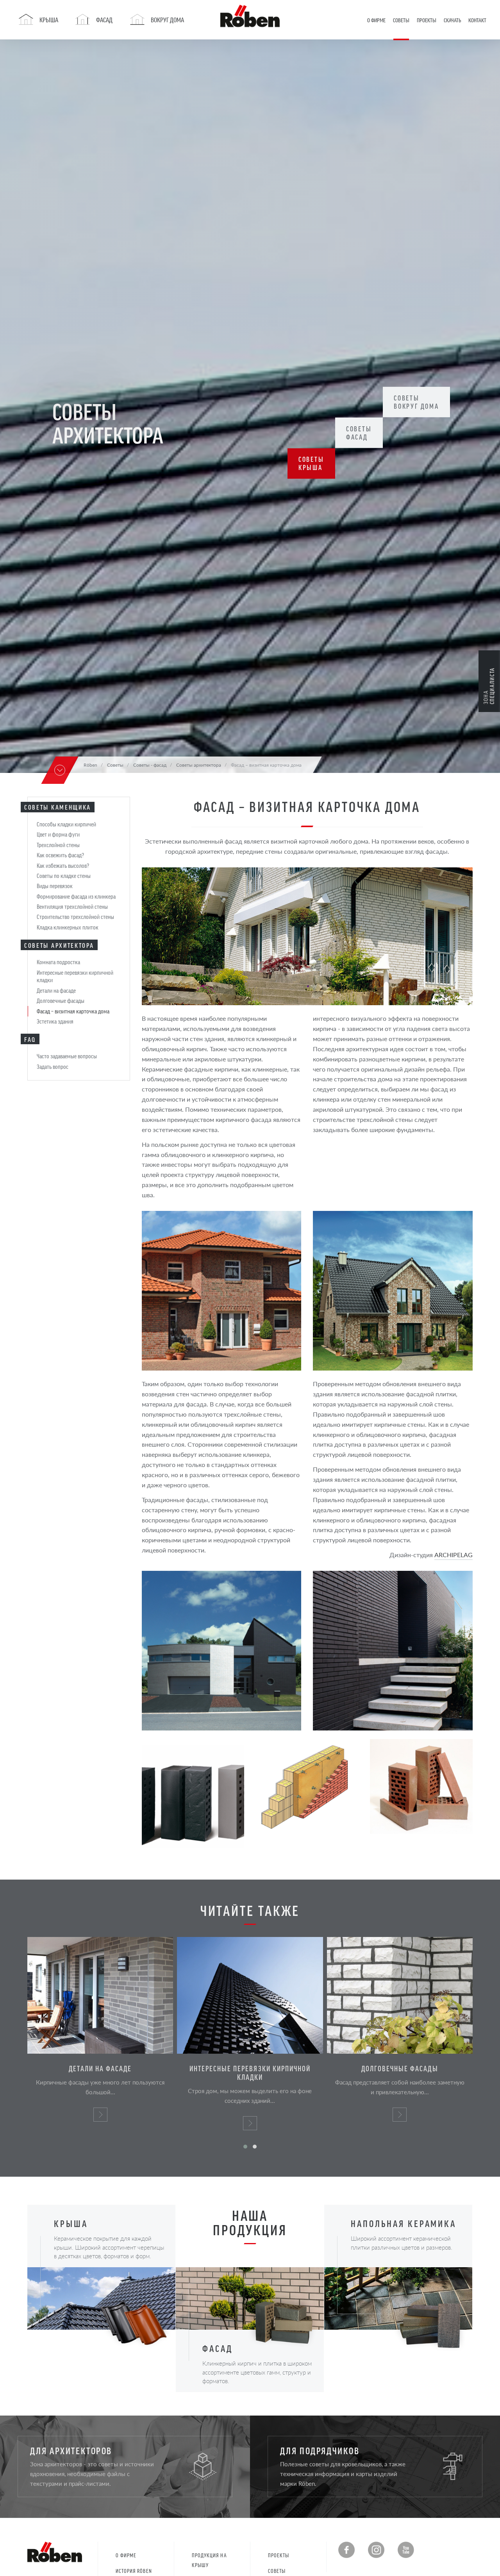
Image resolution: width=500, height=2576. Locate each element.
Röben (90, 765)
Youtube (406, 2550)
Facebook (346, 2550)
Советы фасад (359, 433)
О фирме (126, 2555)
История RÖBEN (134, 2571)
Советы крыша (311, 464)
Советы (277, 2571)
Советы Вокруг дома (416, 402)
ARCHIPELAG (454, 1555)
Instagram (376, 2550)
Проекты (279, 2555)
